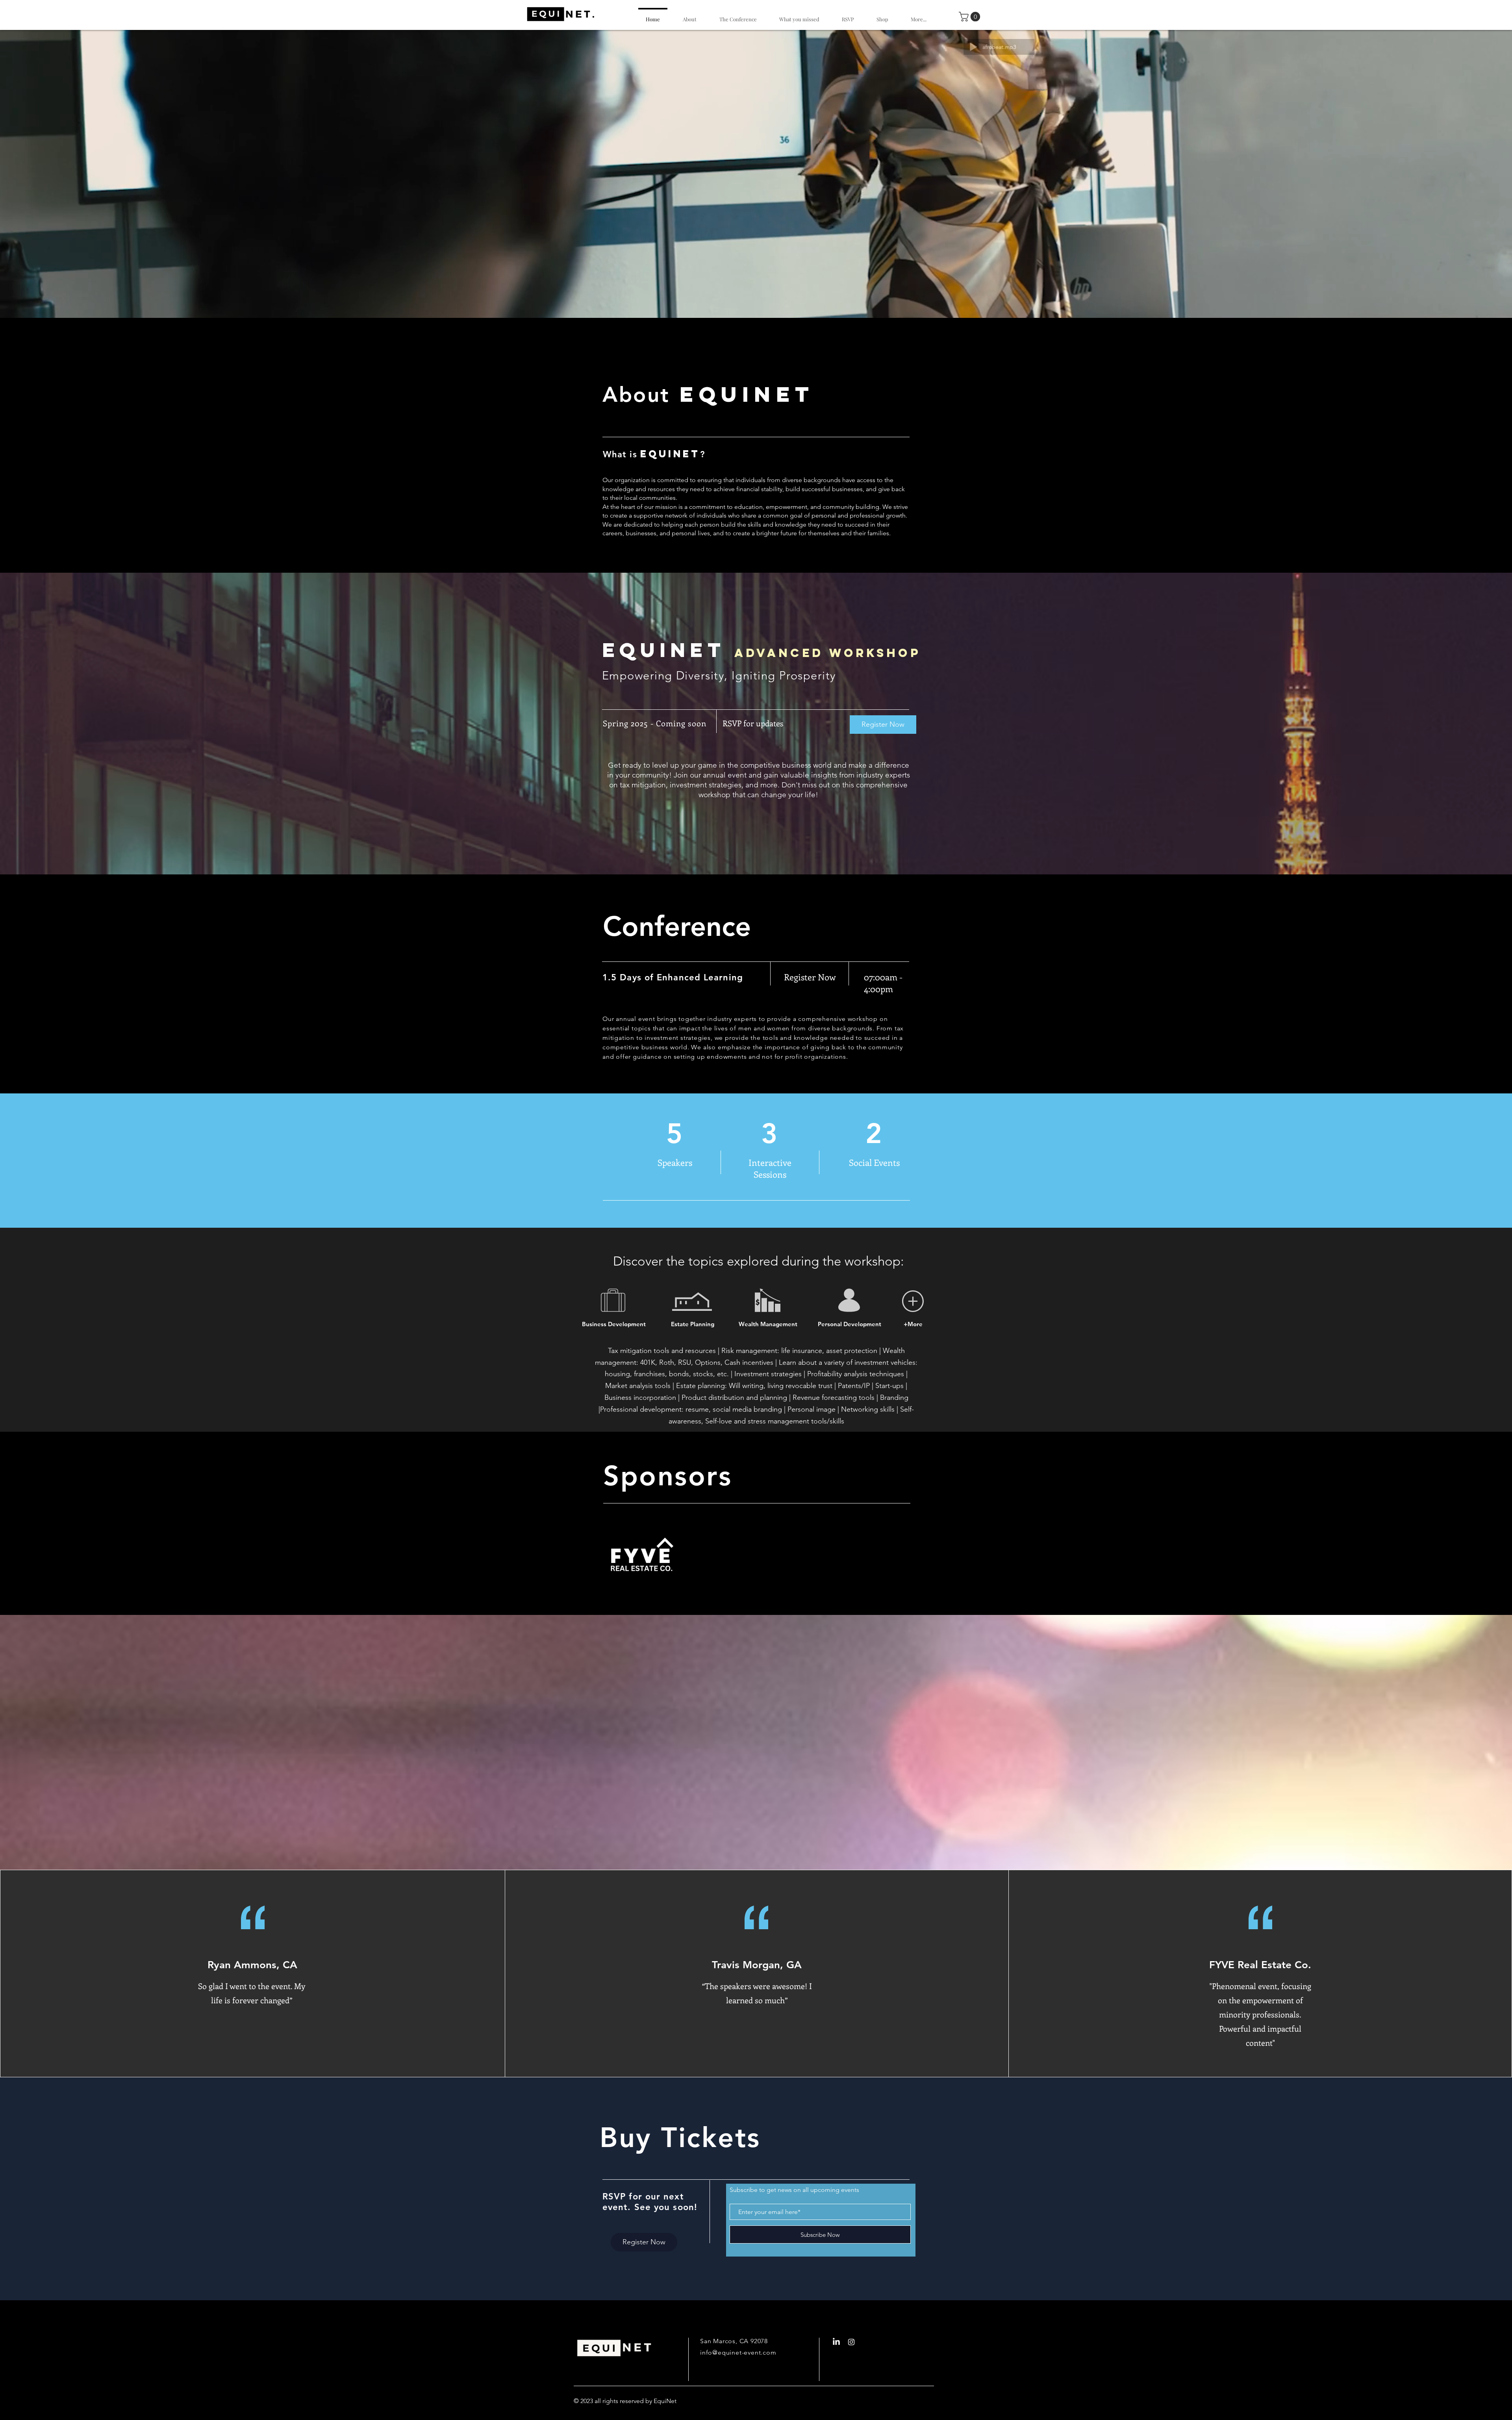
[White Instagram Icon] (851, 2342)
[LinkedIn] (836, 2342)
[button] (971, 17)
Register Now (883, 724)
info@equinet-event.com (738, 2352)
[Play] (958, 47)
